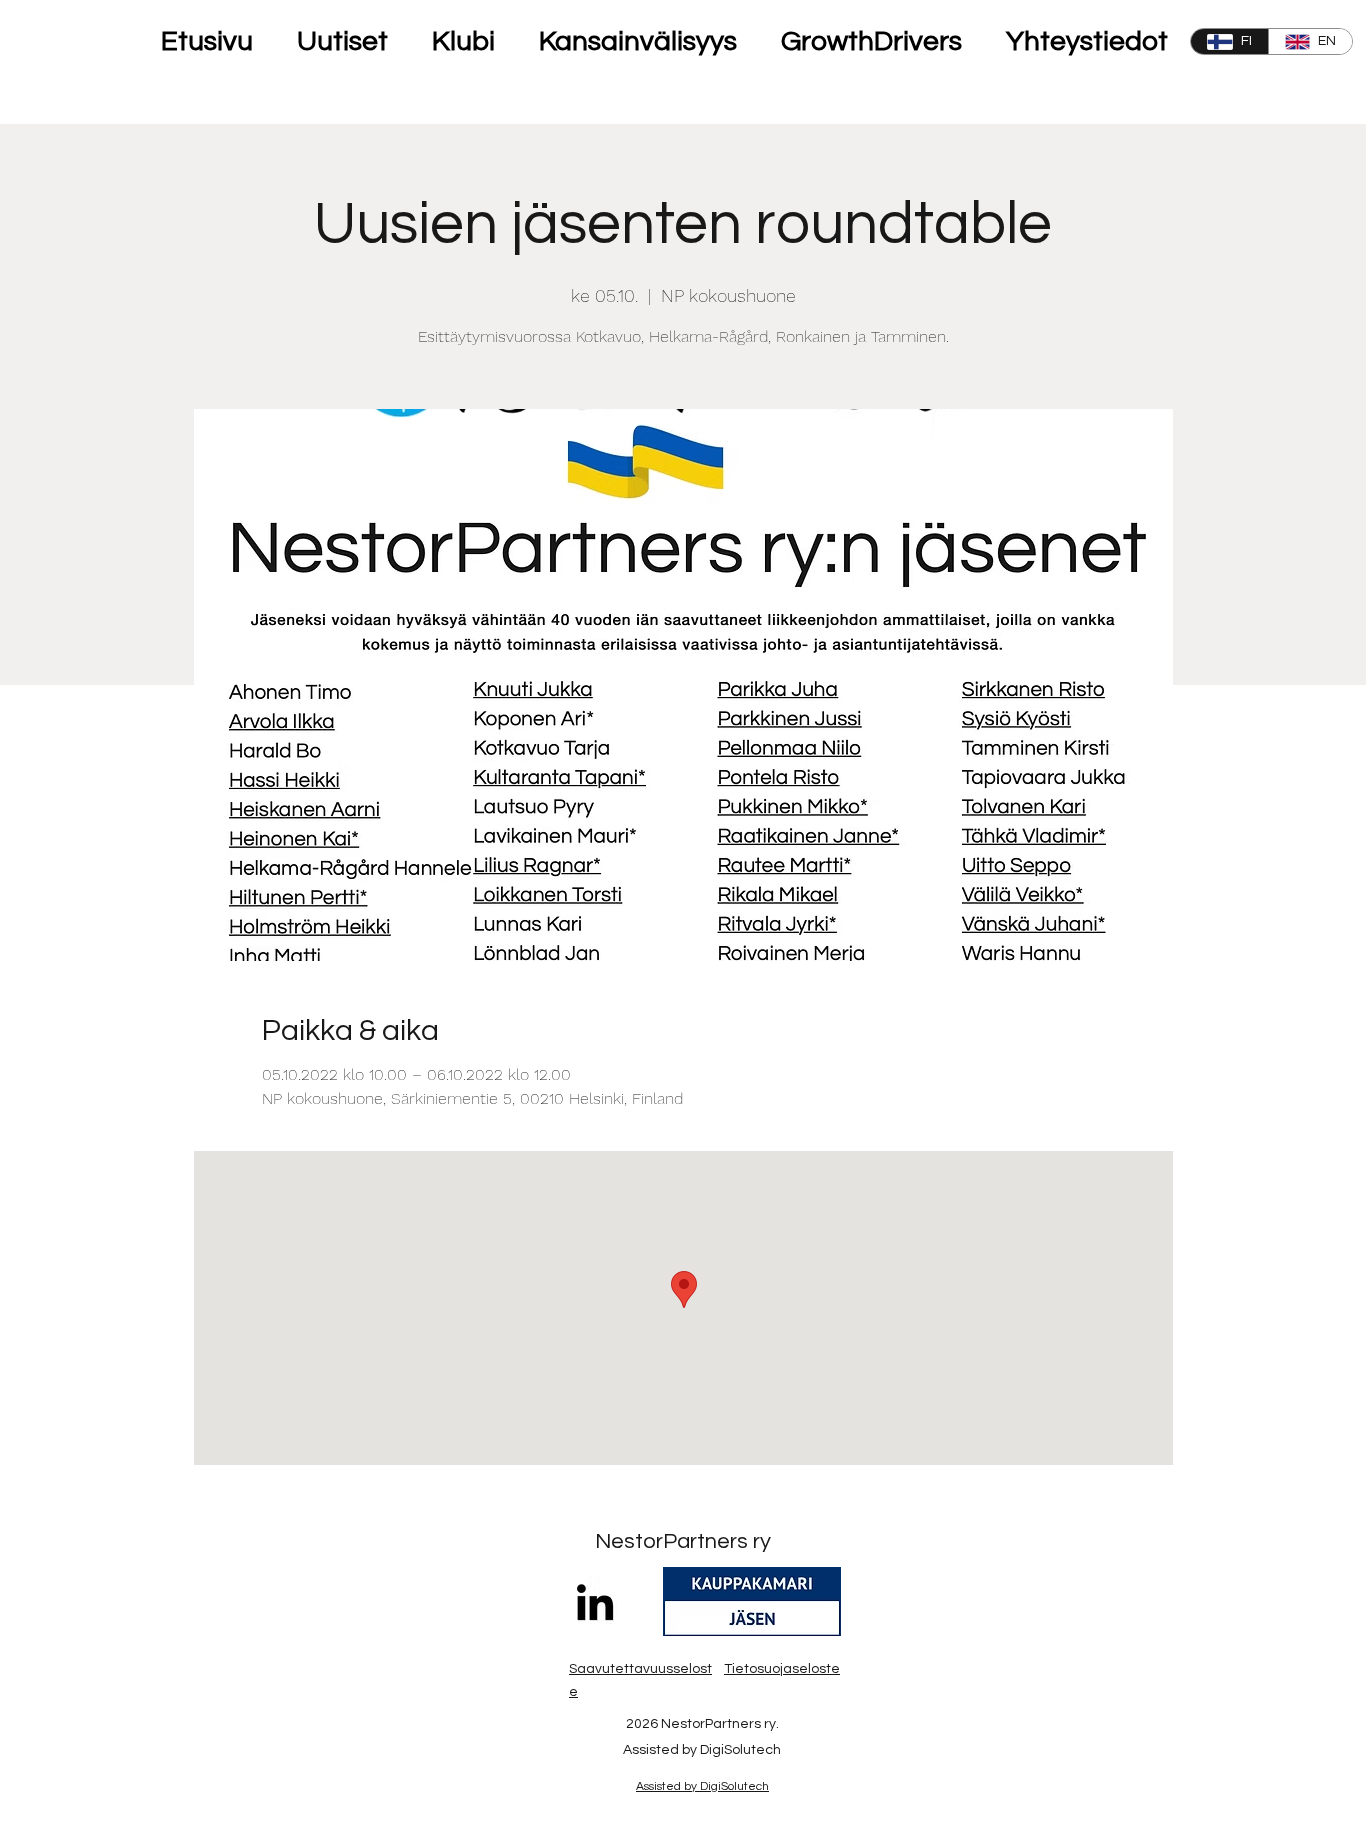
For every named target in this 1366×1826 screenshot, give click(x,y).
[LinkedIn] (595, 1602)
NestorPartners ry (683, 1541)
